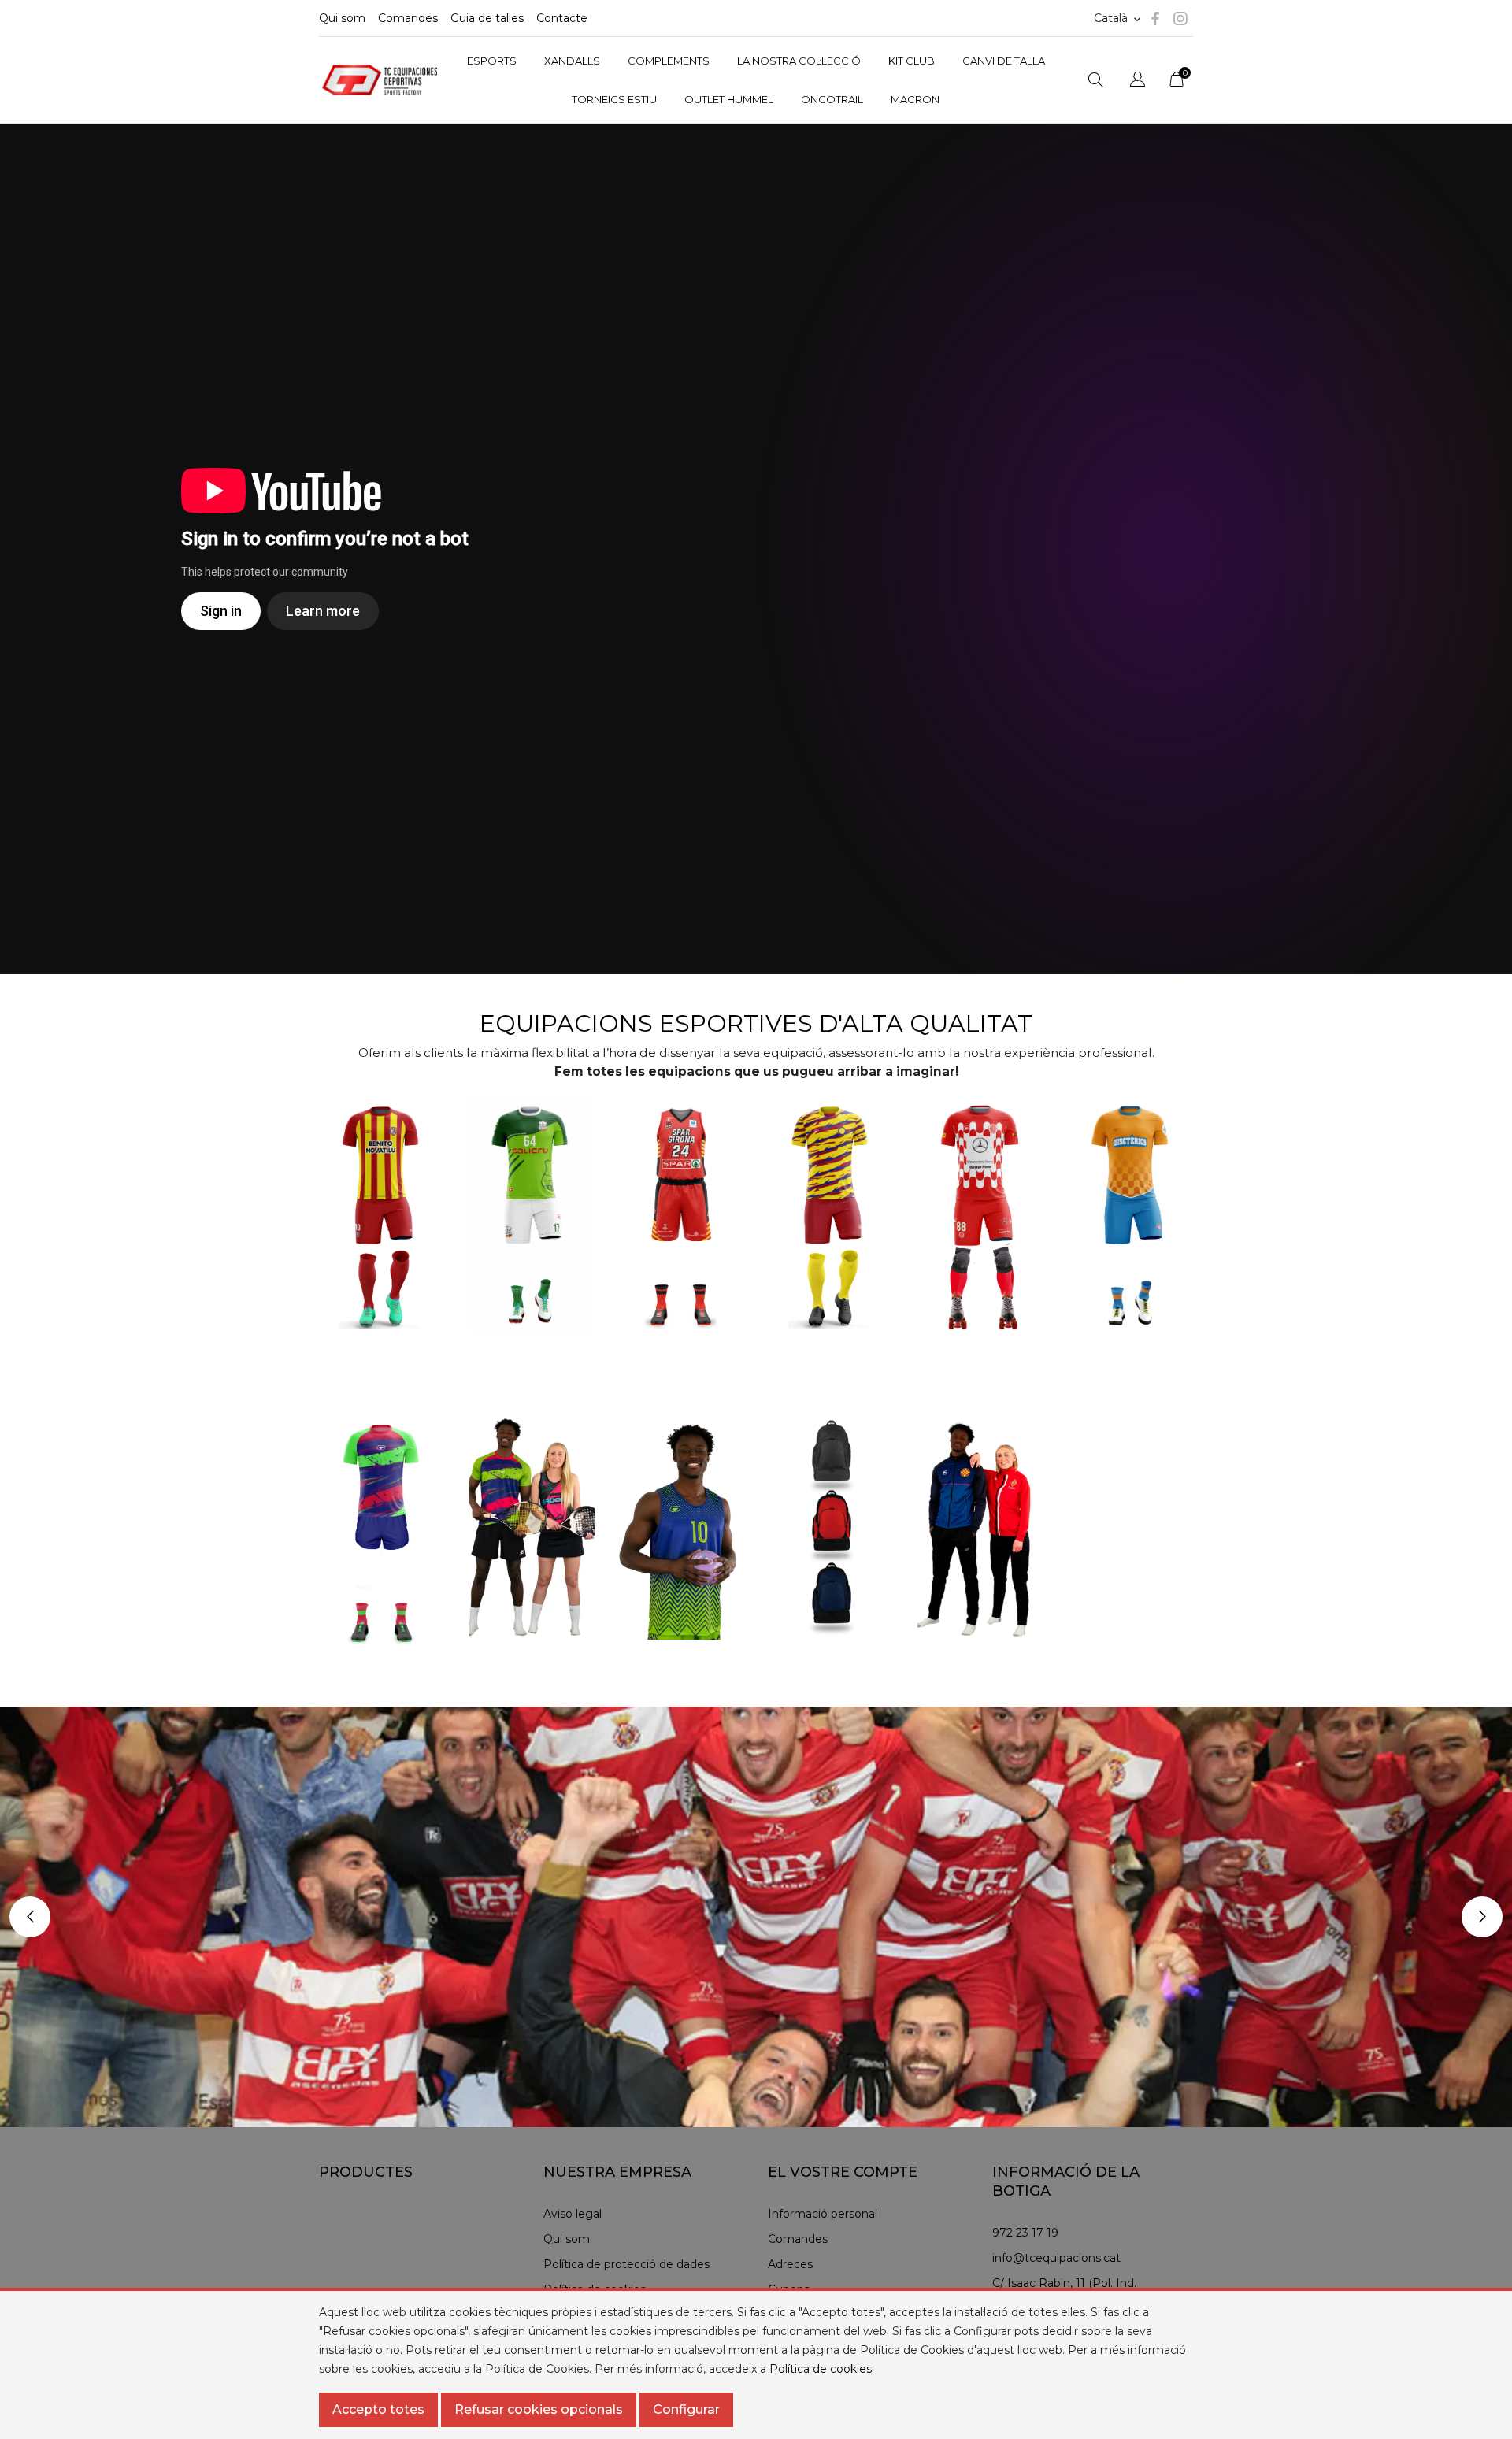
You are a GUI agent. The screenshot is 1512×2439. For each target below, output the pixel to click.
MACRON (915, 99)
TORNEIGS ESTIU (614, 99)
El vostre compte (843, 2172)
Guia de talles (487, 18)
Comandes (408, 18)
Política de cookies (821, 2369)
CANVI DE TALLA (1004, 61)
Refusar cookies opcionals (539, 2409)
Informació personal (823, 2214)
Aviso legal (573, 2214)
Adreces (790, 2264)
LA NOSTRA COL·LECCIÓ (799, 61)
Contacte (562, 18)
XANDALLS (572, 61)
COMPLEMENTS (669, 61)
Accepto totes (378, 2409)
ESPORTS (492, 61)
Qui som (342, 18)
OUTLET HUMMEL (729, 99)
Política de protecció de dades (626, 2264)
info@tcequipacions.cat (1056, 2258)
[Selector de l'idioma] (1138, 82)
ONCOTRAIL (832, 99)
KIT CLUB (912, 61)
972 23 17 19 (1025, 2233)
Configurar (686, 2409)
